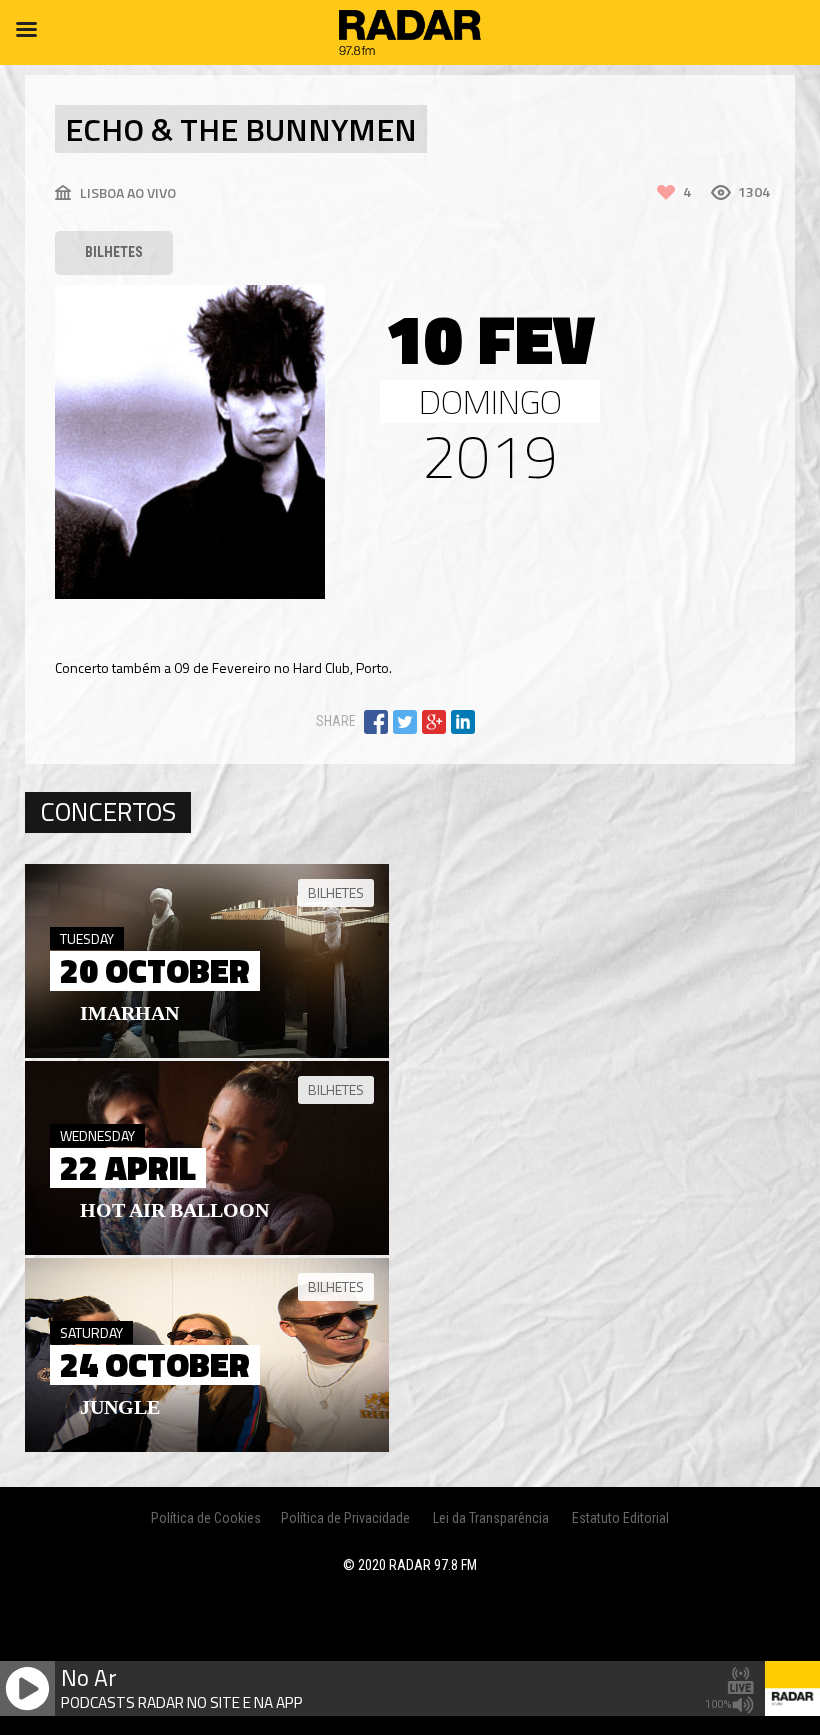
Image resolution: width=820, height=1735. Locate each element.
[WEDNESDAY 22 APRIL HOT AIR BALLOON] (207, 1250)
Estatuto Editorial (620, 1518)
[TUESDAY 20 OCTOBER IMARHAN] (207, 1053)
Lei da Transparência (491, 1518)
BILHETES (114, 252)
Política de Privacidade (345, 1518)
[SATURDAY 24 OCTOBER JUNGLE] (207, 1447)
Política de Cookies (206, 1518)
